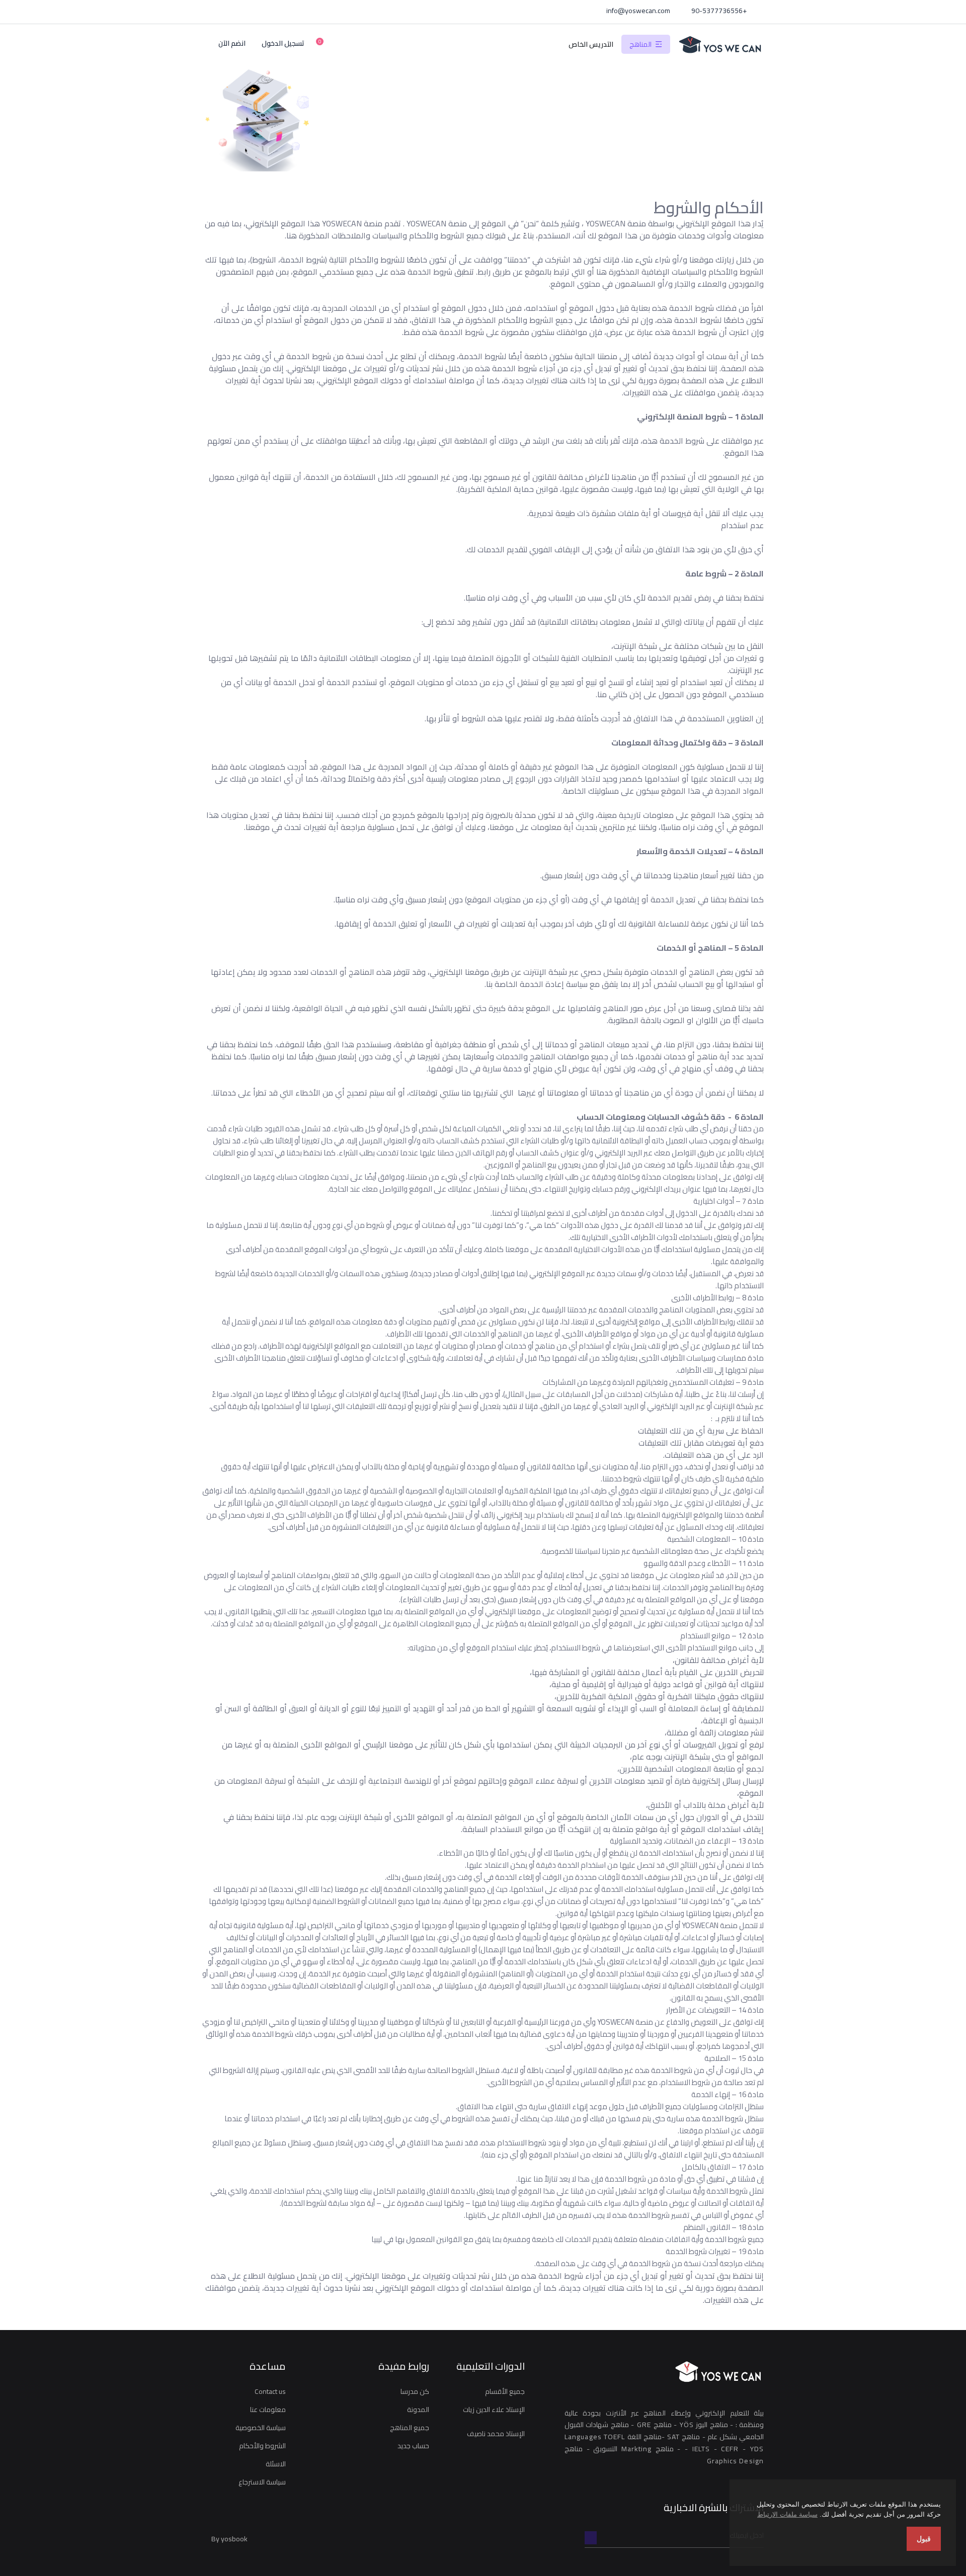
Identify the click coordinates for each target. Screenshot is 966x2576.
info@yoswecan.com (639, 11)
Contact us (270, 2391)
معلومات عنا (268, 2409)
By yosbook (229, 2539)
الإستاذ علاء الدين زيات (494, 2409)
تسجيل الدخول (283, 44)
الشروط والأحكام (262, 2446)
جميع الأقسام (505, 2391)
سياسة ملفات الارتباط (787, 2514)
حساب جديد (413, 2446)
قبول (924, 2539)
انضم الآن (232, 44)
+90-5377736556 (720, 11)
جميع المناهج (410, 2428)
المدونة (418, 2409)
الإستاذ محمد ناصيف (496, 2434)
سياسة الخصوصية (261, 2428)
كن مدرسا (415, 2391)
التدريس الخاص (591, 44)
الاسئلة (276, 2464)
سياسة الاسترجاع (262, 2482)
